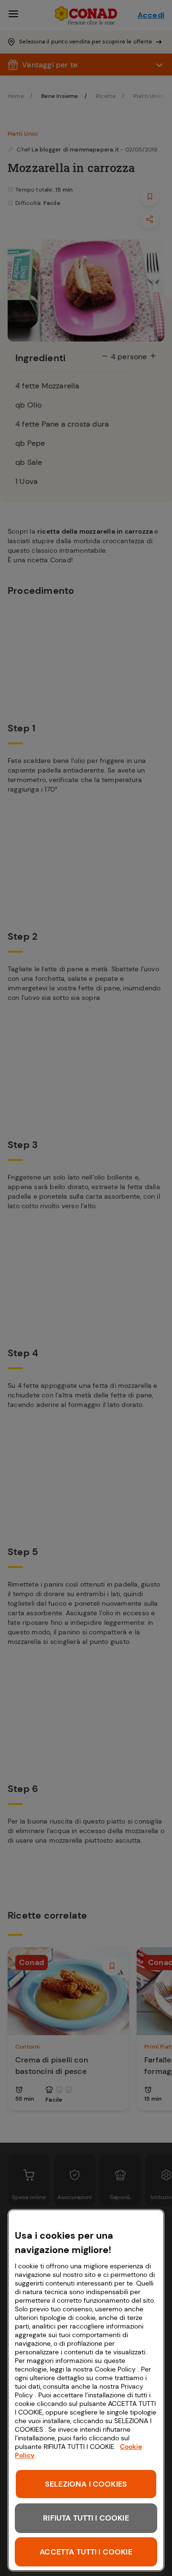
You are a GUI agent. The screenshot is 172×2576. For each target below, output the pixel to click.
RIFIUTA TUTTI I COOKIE (86, 2518)
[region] (86, 2390)
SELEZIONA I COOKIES (86, 2484)
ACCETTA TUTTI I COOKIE (86, 2552)
